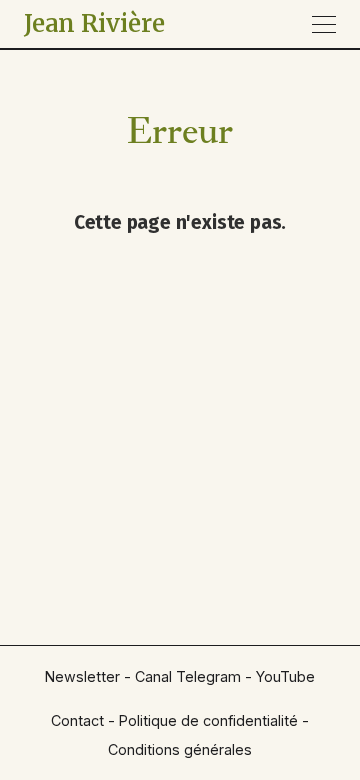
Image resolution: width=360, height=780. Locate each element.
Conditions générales (180, 749)
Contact (77, 720)
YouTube (285, 676)
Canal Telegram (188, 676)
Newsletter (82, 676)
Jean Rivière (94, 23)
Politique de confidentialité (208, 720)
